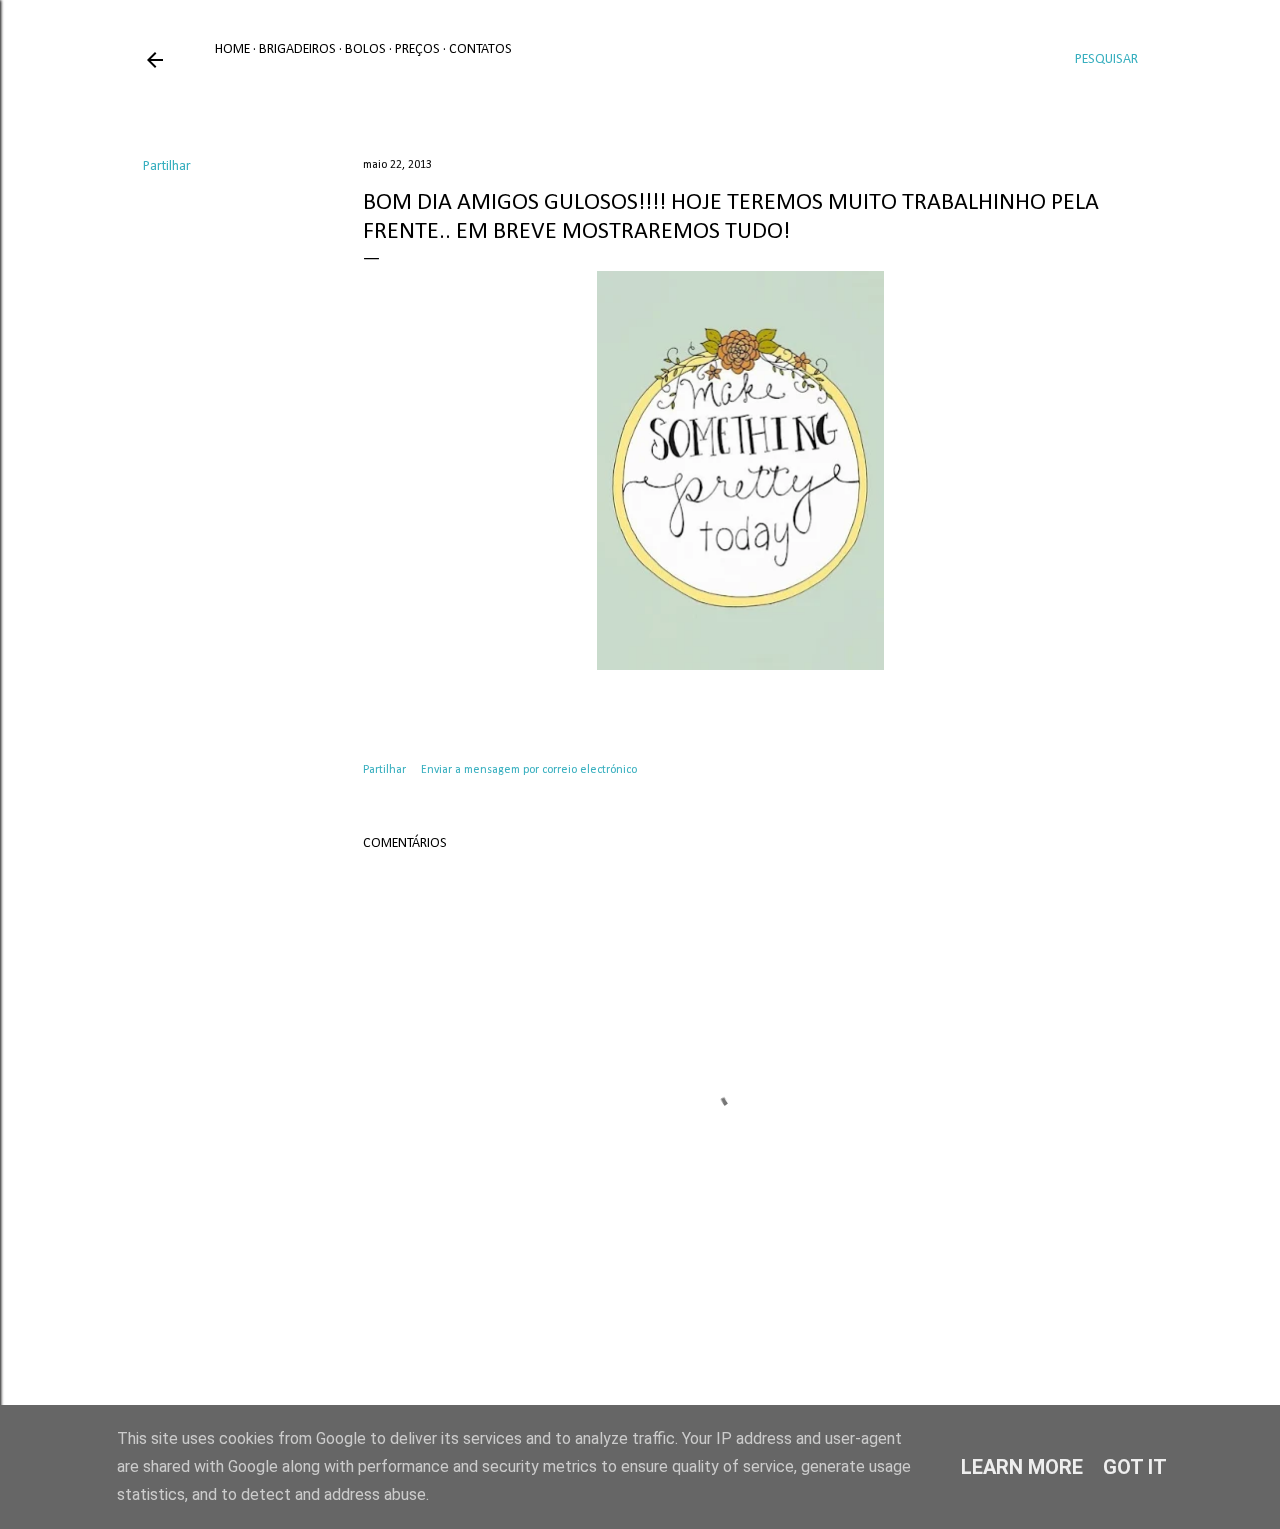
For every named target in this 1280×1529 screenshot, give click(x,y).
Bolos (365, 49)
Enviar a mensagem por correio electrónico (529, 770)
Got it (1135, 1467)
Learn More (1022, 1467)
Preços (417, 49)
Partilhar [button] (167, 166)
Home (232, 49)
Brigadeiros (297, 49)
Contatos (480, 49)
